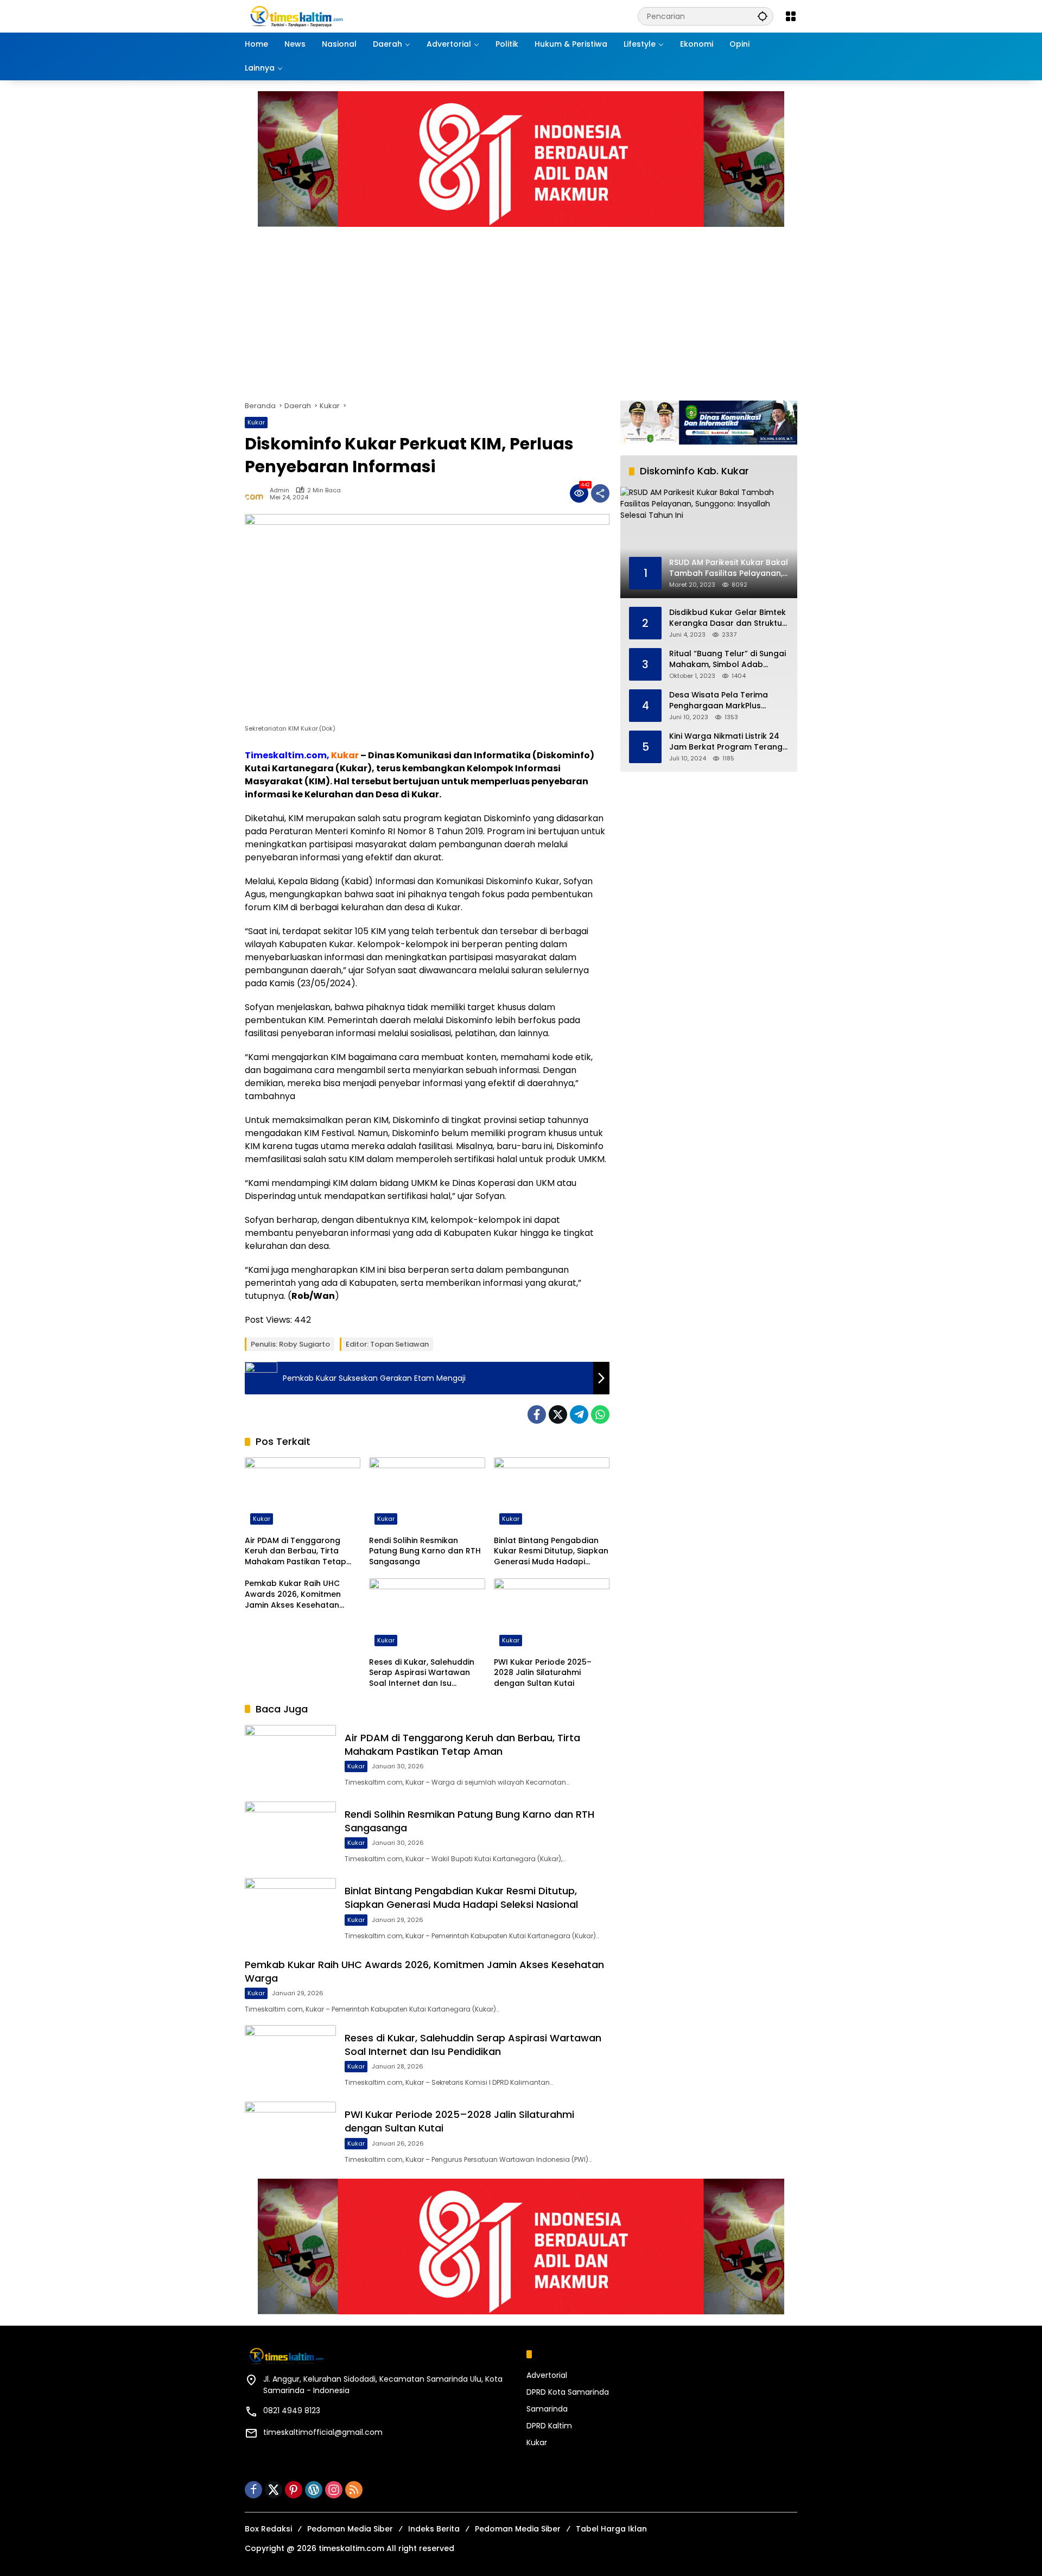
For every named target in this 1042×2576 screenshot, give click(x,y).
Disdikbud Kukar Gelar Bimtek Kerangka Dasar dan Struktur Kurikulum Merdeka (728, 618)
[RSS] (354, 2490)
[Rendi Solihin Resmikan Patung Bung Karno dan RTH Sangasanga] (427, 1494)
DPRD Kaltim (549, 2426)
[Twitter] (558, 1414)
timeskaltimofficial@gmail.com (323, 2432)
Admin (279, 490)
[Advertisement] (570, 308)
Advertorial (547, 2375)
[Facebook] (537, 1414)
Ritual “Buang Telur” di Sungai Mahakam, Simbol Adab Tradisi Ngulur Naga (728, 659)
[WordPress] (314, 2490)
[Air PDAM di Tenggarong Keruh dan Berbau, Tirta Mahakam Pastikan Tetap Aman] (303, 1494)
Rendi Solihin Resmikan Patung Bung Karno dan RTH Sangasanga (425, 1551)
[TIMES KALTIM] (326, 16)
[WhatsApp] (600, 1414)
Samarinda (547, 2409)
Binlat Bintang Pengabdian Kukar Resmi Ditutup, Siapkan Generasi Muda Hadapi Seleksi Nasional (551, 1552)
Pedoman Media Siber (350, 2529)
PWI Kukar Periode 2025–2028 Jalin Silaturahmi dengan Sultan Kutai (543, 1673)
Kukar (256, 422)
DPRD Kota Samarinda (568, 2392)
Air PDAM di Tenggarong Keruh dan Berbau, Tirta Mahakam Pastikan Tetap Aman (296, 1552)
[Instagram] (334, 2490)
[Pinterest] (294, 2490)
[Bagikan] (600, 493)
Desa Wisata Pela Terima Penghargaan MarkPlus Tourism (719, 700)
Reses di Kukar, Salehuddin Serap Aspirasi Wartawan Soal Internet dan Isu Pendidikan (422, 1673)
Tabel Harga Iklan (611, 2529)
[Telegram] (579, 1414)
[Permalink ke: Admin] (257, 493)
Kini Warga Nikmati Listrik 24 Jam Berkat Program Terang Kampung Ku (726, 742)
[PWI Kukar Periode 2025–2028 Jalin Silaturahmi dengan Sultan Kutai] (552, 1615)
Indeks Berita (434, 2529)
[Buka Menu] (791, 16)
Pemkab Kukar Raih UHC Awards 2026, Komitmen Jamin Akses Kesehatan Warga (293, 1594)
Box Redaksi (268, 2529)
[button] (763, 16)
